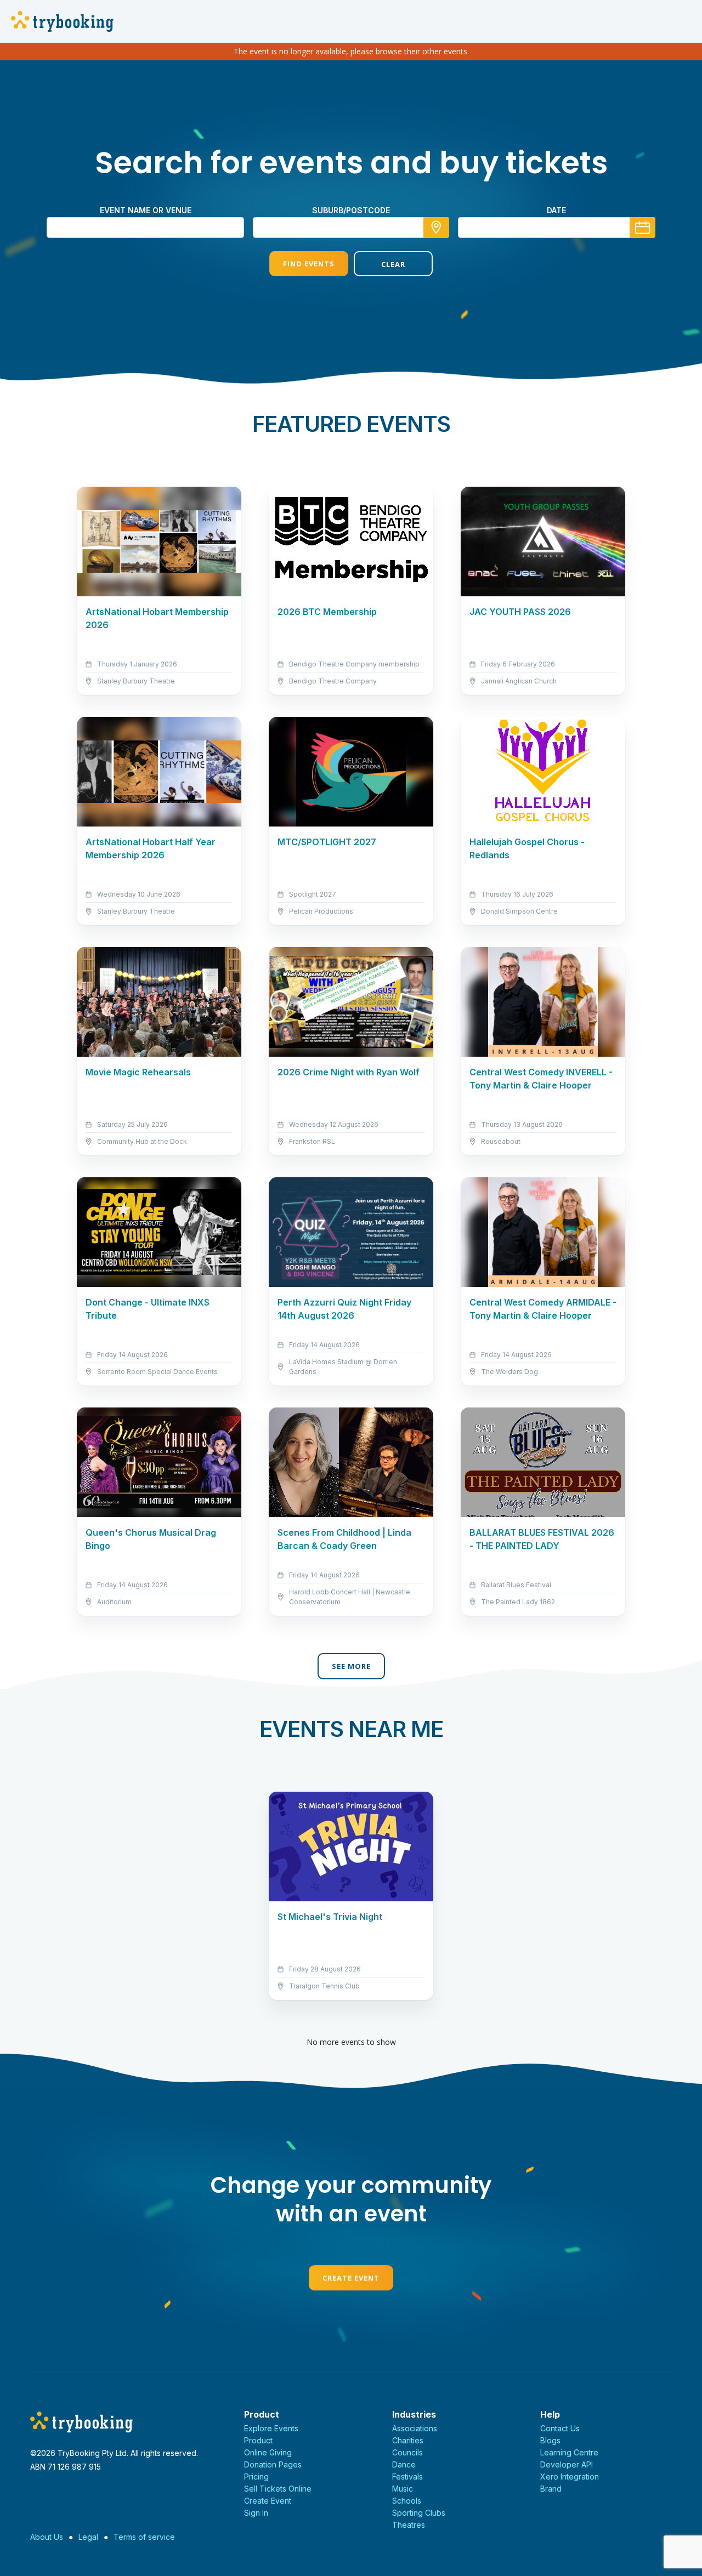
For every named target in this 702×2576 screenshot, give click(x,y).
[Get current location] (436, 227)
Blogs (550, 2440)
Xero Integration (570, 2477)
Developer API (567, 2464)
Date (556, 210)
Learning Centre (569, 2452)
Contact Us (560, 2428)
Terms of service (144, 2537)
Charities (408, 2440)
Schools (407, 2501)
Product (258, 2440)
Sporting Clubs (419, 2513)
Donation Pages (273, 2464)
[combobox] (351, 227)
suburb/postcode (351, 210)
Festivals (407, 2477)
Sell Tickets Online (278, 2489)
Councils (407, 2452)
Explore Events (271, 2428)
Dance (404, 2464)
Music (403, 2489)
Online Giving (268, 2452)
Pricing (256, 2477)
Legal (88, 2537)
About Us (47, 2537)
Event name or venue (146, 210)
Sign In (256, 2513)
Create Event (351, 2278)
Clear (393, 264)
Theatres (409, 2525)
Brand (551, 2489)
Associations (415, 2428)
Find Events (309, 264)
